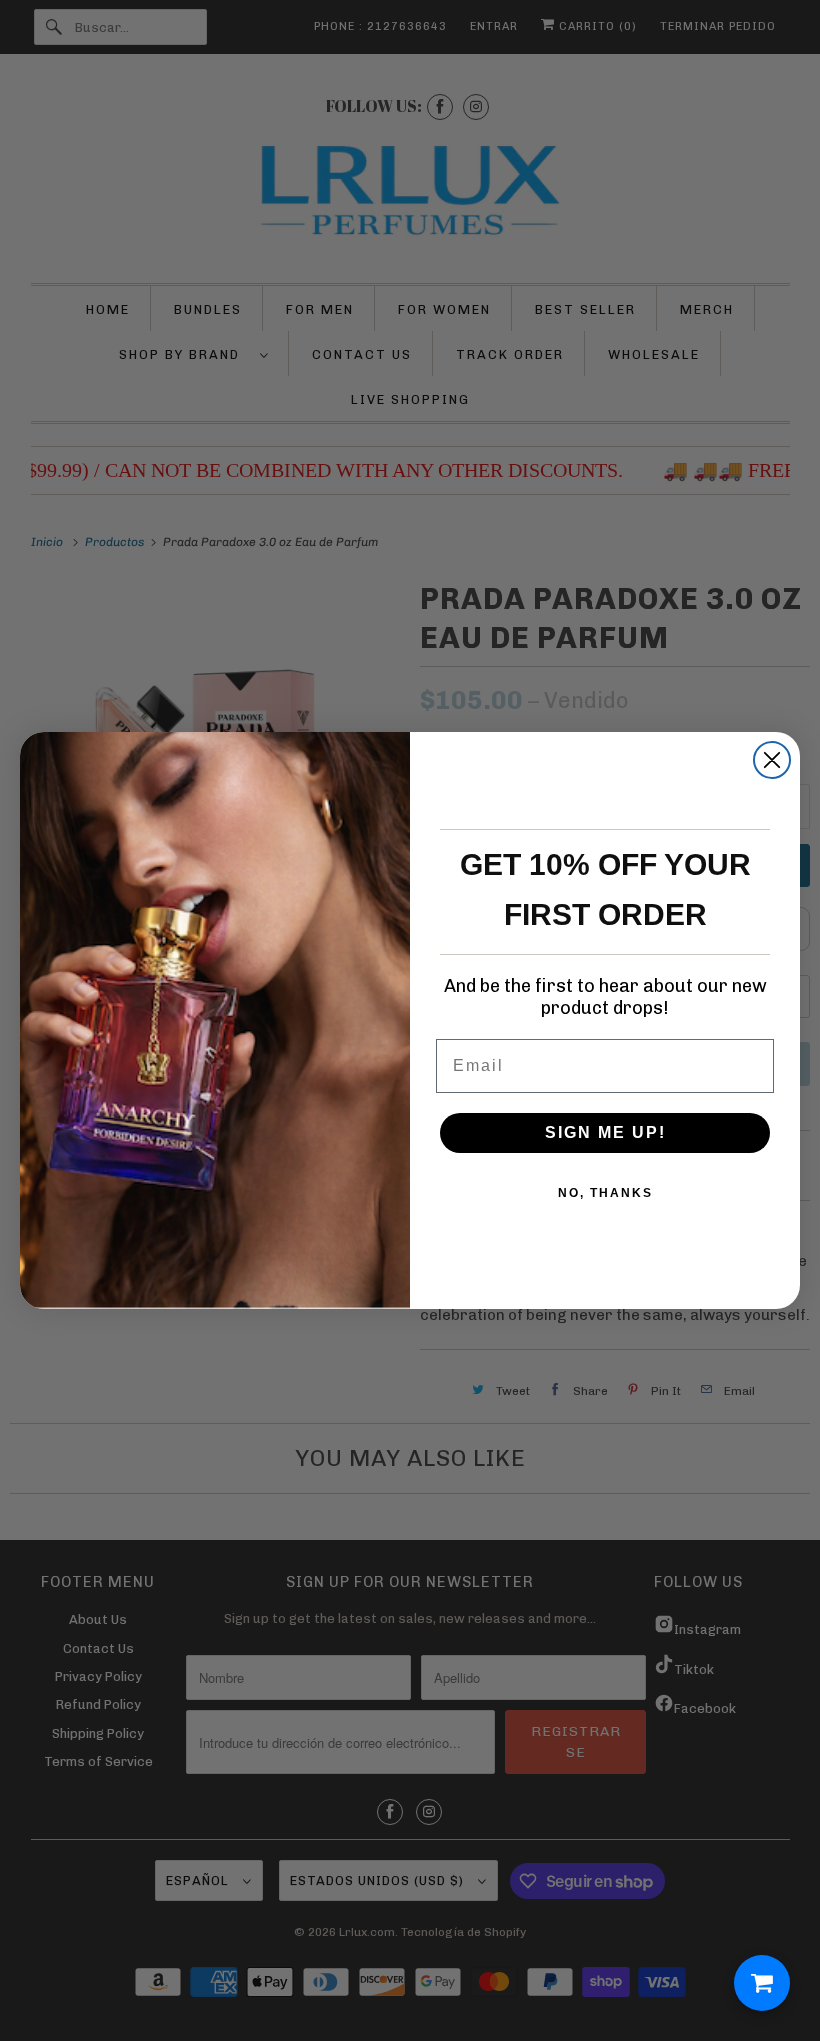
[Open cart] (762, 1983)
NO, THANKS (605, 1193)
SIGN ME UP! (605, 1132)
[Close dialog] (772, 760)
